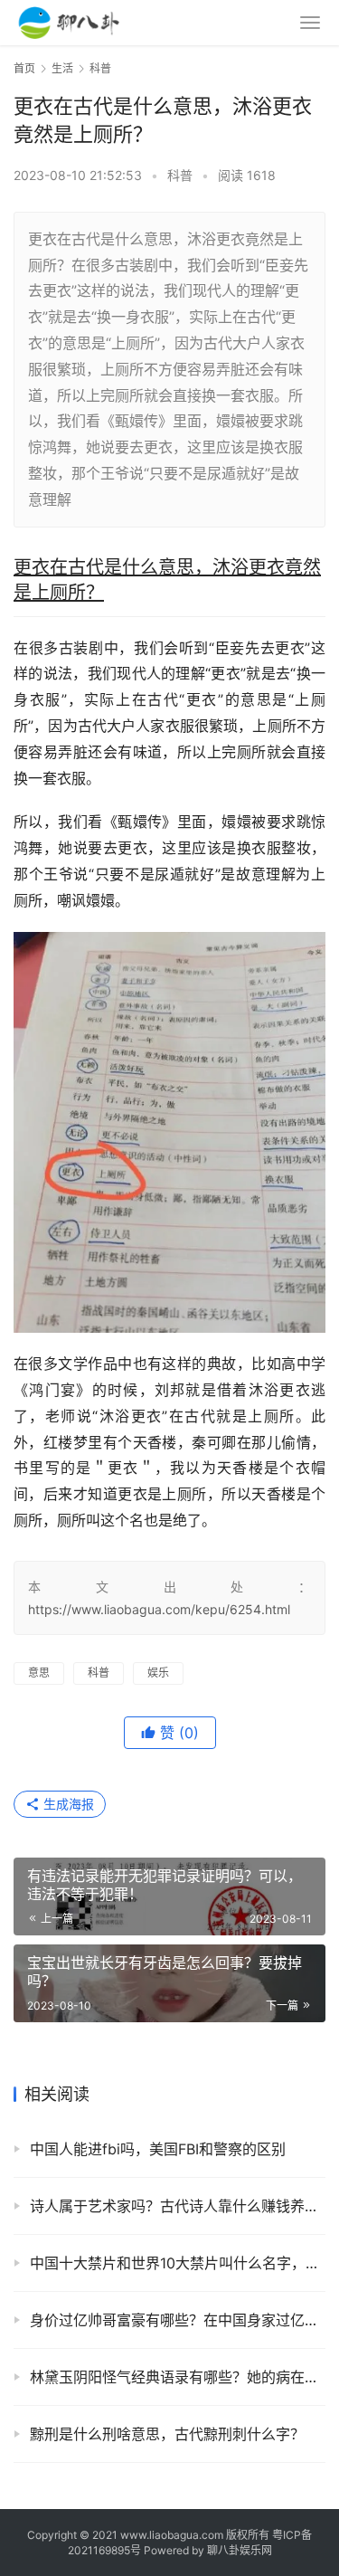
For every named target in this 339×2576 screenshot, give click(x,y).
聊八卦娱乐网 (240, 2550)
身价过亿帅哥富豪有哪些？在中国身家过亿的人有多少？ (178, 2320)
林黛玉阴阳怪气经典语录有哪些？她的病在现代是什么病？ (178, 2377)
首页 (24, 68)
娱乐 (158, 1673)
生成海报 (67, 1804)
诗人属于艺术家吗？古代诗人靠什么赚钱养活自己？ (178, 2206)
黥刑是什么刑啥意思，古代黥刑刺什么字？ (167, 2434)
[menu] (310, 23)
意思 (39, 1673)
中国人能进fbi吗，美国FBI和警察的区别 (158, 2149)
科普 (180, 175)
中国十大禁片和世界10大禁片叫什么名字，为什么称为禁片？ (178, 2263)
